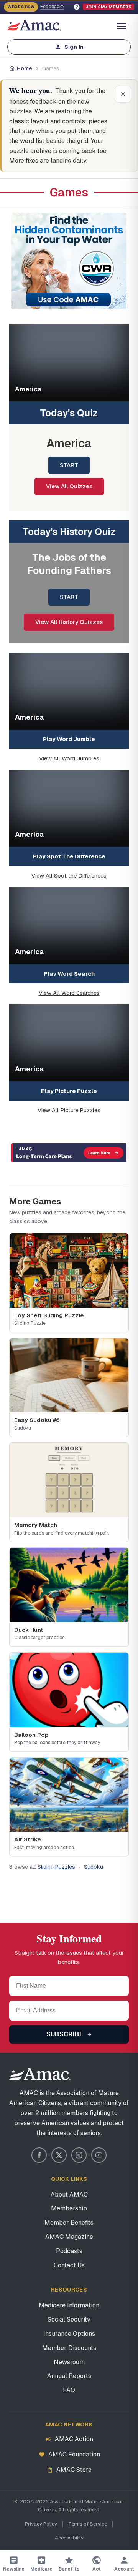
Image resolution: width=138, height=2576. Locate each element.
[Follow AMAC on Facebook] (39, 2155)
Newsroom (69, 2362)
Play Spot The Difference (69, 856)
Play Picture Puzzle (69, 1091)
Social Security (69, 2319)
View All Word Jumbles (69, 758)
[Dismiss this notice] (123, 94)
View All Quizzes (69, 486)
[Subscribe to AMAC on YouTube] (99, 2155)
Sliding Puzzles (56, 1867)
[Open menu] (122, 26)
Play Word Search (69, 974)
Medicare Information (69, 2305)
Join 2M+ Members (108, 7)
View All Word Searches (69, 993)
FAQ (69, 2390)
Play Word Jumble (69, 739)
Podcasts (69, 2251)
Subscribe (66, 2034)
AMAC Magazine (69, 2237)
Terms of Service (88, 2524)
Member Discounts (69, 2348)
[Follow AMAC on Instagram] (79, 2155)
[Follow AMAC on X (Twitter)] (59, 2155)
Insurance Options (69, 2334)
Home (25, 68)
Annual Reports (69, 2376)
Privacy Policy (41, 2524)
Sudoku (94, 1867)
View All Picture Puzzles (69, 1110)
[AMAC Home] (69, 2074)
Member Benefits (69, 2223)
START (69, 465)
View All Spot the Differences (69, 876)
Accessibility (69, 2538)
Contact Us (69, 2265)
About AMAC (69, 2194)
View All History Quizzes (69, 622)
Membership (69, 2208)
